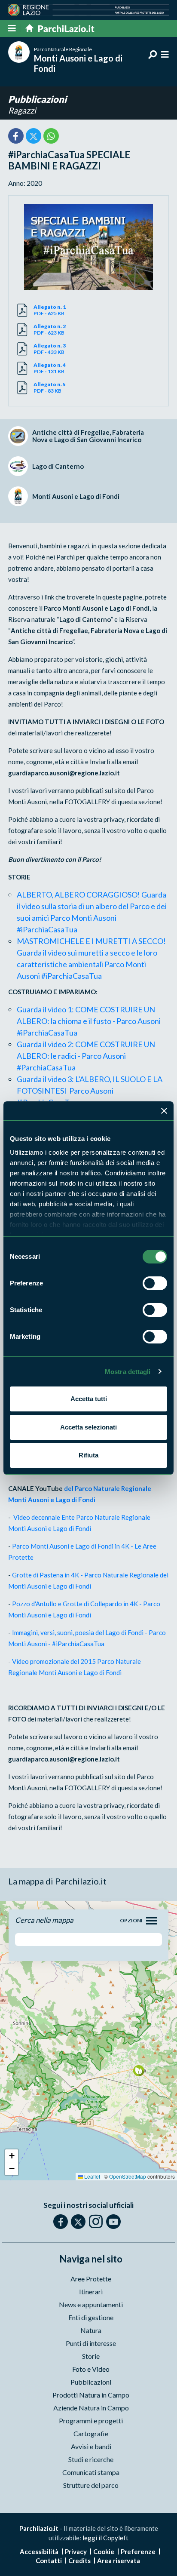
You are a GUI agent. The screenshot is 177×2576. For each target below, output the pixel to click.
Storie (91, 2356)
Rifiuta (88, 1455)
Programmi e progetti (91, 2421)
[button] (139, 2070)
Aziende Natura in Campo (91, 2408)
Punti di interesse (91, 2343)
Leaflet (92, 2176)
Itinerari (91, 2292)
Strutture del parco (91, 2485)
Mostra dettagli (128, 1372)
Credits (79, 2561)
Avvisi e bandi (91, 2446)
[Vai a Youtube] (113, 2222)
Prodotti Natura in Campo (91, 2395)
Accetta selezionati (88, 1427)
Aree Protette (91, 2279)
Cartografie (91, 2433)
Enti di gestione (91, 2317)
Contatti (49, 2561)
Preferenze (138, 2551)
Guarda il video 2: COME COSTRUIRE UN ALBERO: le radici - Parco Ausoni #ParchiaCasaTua (86, 1056)
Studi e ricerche (91, 2459)
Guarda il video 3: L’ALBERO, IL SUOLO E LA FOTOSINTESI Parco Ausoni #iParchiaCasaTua (90, 1091)
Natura (91, 2330)
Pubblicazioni (37, 99)
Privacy (76, 2551)
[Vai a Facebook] (61, 2222)
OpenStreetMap (128, 2176)
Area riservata (119, 2561)
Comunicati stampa (91, 2472)
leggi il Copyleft (105, 2538)
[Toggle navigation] (151, 1921)
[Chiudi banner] (164, 1111)
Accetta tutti (89, 1399)
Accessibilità (39, 2551)
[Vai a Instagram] (96, 2221)
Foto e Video (91, 2369)
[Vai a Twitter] (78, 2222)
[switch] (155, 1283)
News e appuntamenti (91, 2304)
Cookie (104, 2551)
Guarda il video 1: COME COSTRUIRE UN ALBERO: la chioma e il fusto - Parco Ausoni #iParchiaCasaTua (89, 1021)
